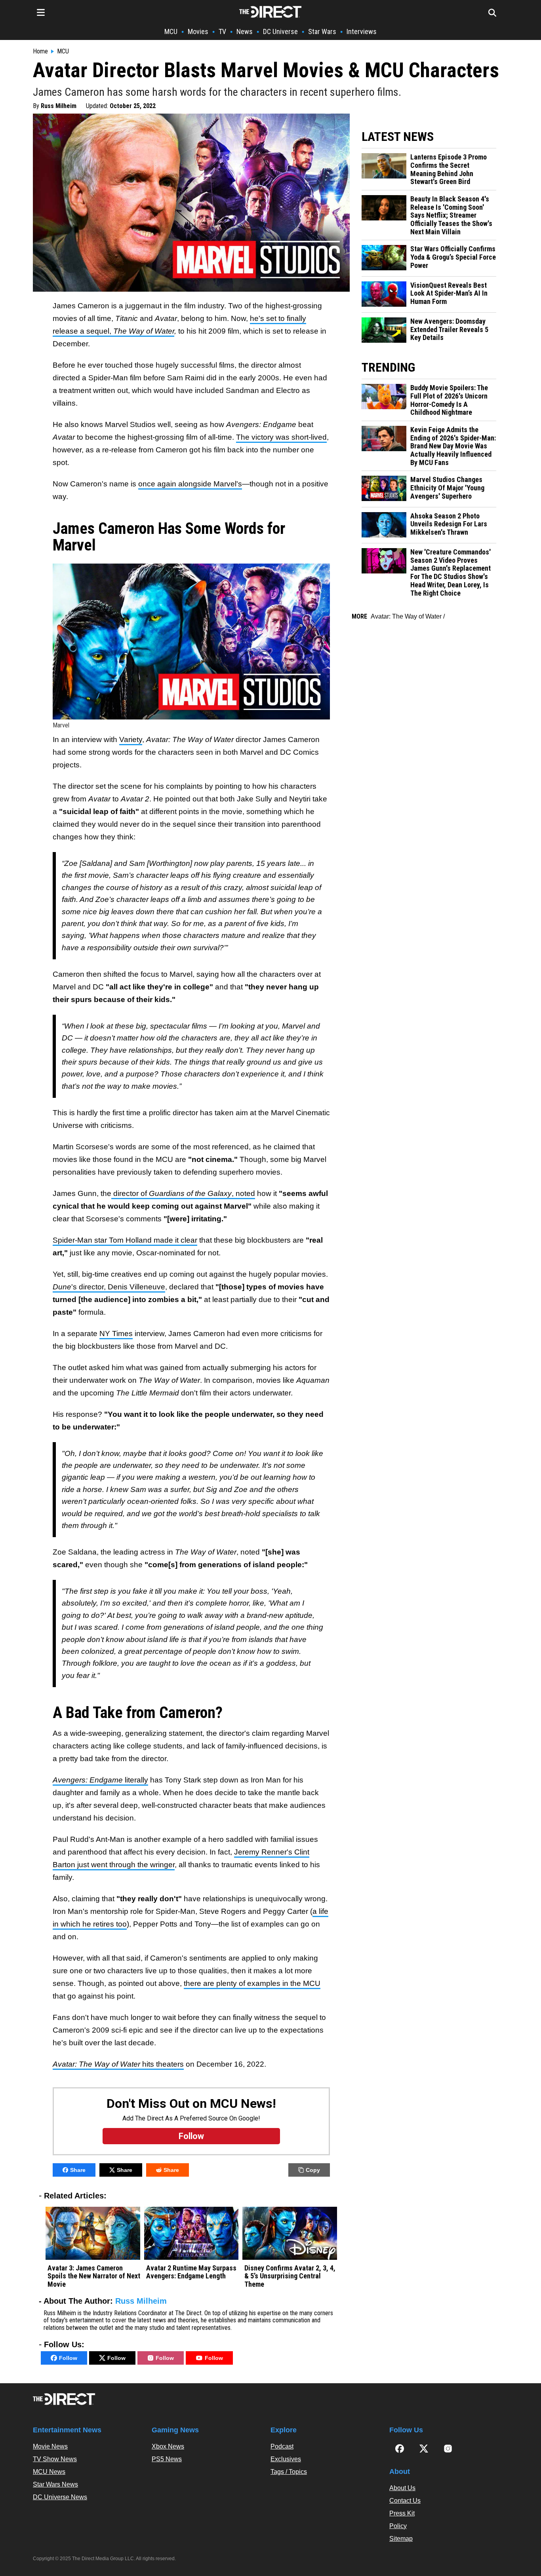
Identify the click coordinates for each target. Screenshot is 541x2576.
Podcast (282, 2446)
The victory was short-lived (281, 437)
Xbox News (168, 2446)
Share (78, 2170)
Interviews (362, 31)
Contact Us (405, 2501)
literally (100, 1780)
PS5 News (167, 2459)
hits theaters (118, 2064)
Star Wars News (55, 2484)
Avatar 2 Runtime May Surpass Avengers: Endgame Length (191, 2272)
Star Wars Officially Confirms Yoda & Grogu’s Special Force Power (453, 257)
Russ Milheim (59, 106)
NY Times (116, 1334)
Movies (198, 31)
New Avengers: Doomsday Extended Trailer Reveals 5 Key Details (449, 329)
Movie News (50, 2446)
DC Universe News (60, 2497)
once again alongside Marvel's (190, 484)
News (245, 31)
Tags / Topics (289, 2472)
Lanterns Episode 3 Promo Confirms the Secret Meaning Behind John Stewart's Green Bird (449, 169)
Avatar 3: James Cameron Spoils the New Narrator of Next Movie (94, 2276)
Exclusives (286, 2459)
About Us (402, 2488)
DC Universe (280, 31)
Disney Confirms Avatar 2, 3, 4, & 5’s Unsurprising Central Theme (290, 2276)
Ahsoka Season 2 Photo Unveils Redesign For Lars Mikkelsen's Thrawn (449, 524)
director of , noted (183, 1193)
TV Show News (55, 2459)
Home (40, 51)
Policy (398, 2526)
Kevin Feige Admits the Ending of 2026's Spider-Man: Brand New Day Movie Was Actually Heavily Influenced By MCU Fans (453, 446)
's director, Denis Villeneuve (109, 1287)
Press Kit (402, 2513)
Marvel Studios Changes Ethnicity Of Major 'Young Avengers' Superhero (447, 488)
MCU (171, 31)
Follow (68, 2358)
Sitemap (401, 2539)
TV (222, 31)
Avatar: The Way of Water (406, 616)
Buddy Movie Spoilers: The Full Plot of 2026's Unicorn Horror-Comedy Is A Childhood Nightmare (449, 400)
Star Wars (322, 31)
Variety (131, 739)
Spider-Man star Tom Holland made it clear (125, 1240)
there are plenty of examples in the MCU (252, 1983)
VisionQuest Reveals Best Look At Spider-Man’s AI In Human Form (449, 293)
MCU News (49, 2472)
